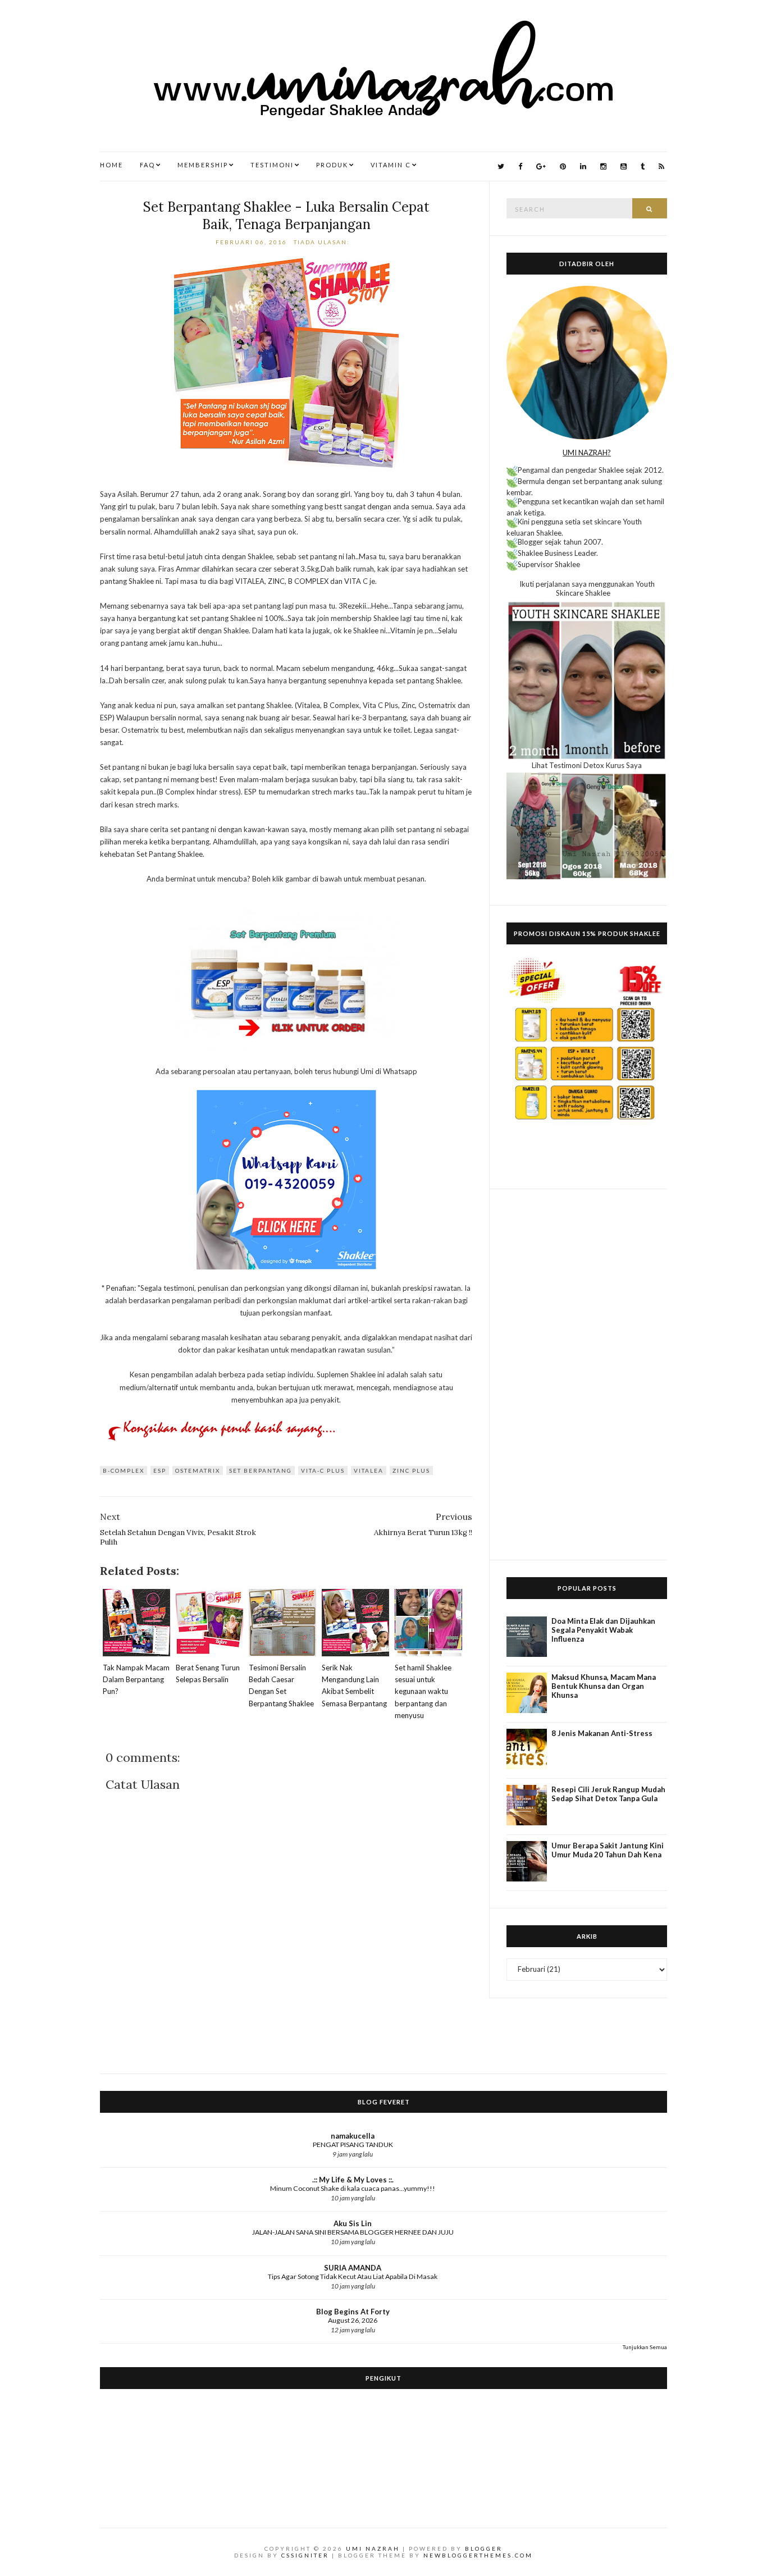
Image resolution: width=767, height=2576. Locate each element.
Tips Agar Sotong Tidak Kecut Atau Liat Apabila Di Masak (353, 2276)
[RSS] (661, 166)
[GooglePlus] (541, 166)
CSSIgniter (305, 2555)
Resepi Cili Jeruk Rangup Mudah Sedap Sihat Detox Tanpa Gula (608, 1794)
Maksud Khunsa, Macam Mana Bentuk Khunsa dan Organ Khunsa (604, 1686)
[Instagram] (603, 166)
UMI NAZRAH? (587, 453)
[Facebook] (520, 166)
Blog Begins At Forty (353, 2312)
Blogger (484, 2548)
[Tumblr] (643, 166)
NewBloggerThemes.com (478, 2555)
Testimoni (272, 165)
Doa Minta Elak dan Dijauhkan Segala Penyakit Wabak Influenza (603, 1630)
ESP (160, 1470)
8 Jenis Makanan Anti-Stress (602, 1733)
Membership (203, 165)
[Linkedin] (583, 166)
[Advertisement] (587, 1374)
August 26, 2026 (353, 2320)
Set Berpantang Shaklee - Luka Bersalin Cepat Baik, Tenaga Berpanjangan (286, 216)
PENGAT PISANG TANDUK (353, 2145)
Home (111, 165)
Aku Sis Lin (353, 2223)
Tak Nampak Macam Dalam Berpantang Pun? (136, 1679)
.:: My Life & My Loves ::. (353, 2180)
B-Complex (124, 1470)
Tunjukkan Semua (645, 2347)
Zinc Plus (411, 1470)
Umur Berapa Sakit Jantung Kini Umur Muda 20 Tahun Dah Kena (608, 1850)
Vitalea (369, 1470)
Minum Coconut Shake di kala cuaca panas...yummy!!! (353, 2188)
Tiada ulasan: (323, 242)
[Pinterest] (563, 166)
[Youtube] (624, 166)
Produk (332, 165)
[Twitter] (501, 166)
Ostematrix (198, 1470)
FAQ (147, 165)
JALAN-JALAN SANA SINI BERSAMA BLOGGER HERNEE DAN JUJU (353, 2232)
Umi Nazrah (373, 2548)
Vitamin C (391, 165)
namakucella (353, 2136)
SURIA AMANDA (353, 2268)
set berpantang (261, 1470)
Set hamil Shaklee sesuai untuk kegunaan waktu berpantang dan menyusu (423, 1691)
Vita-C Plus (323, 1470)
